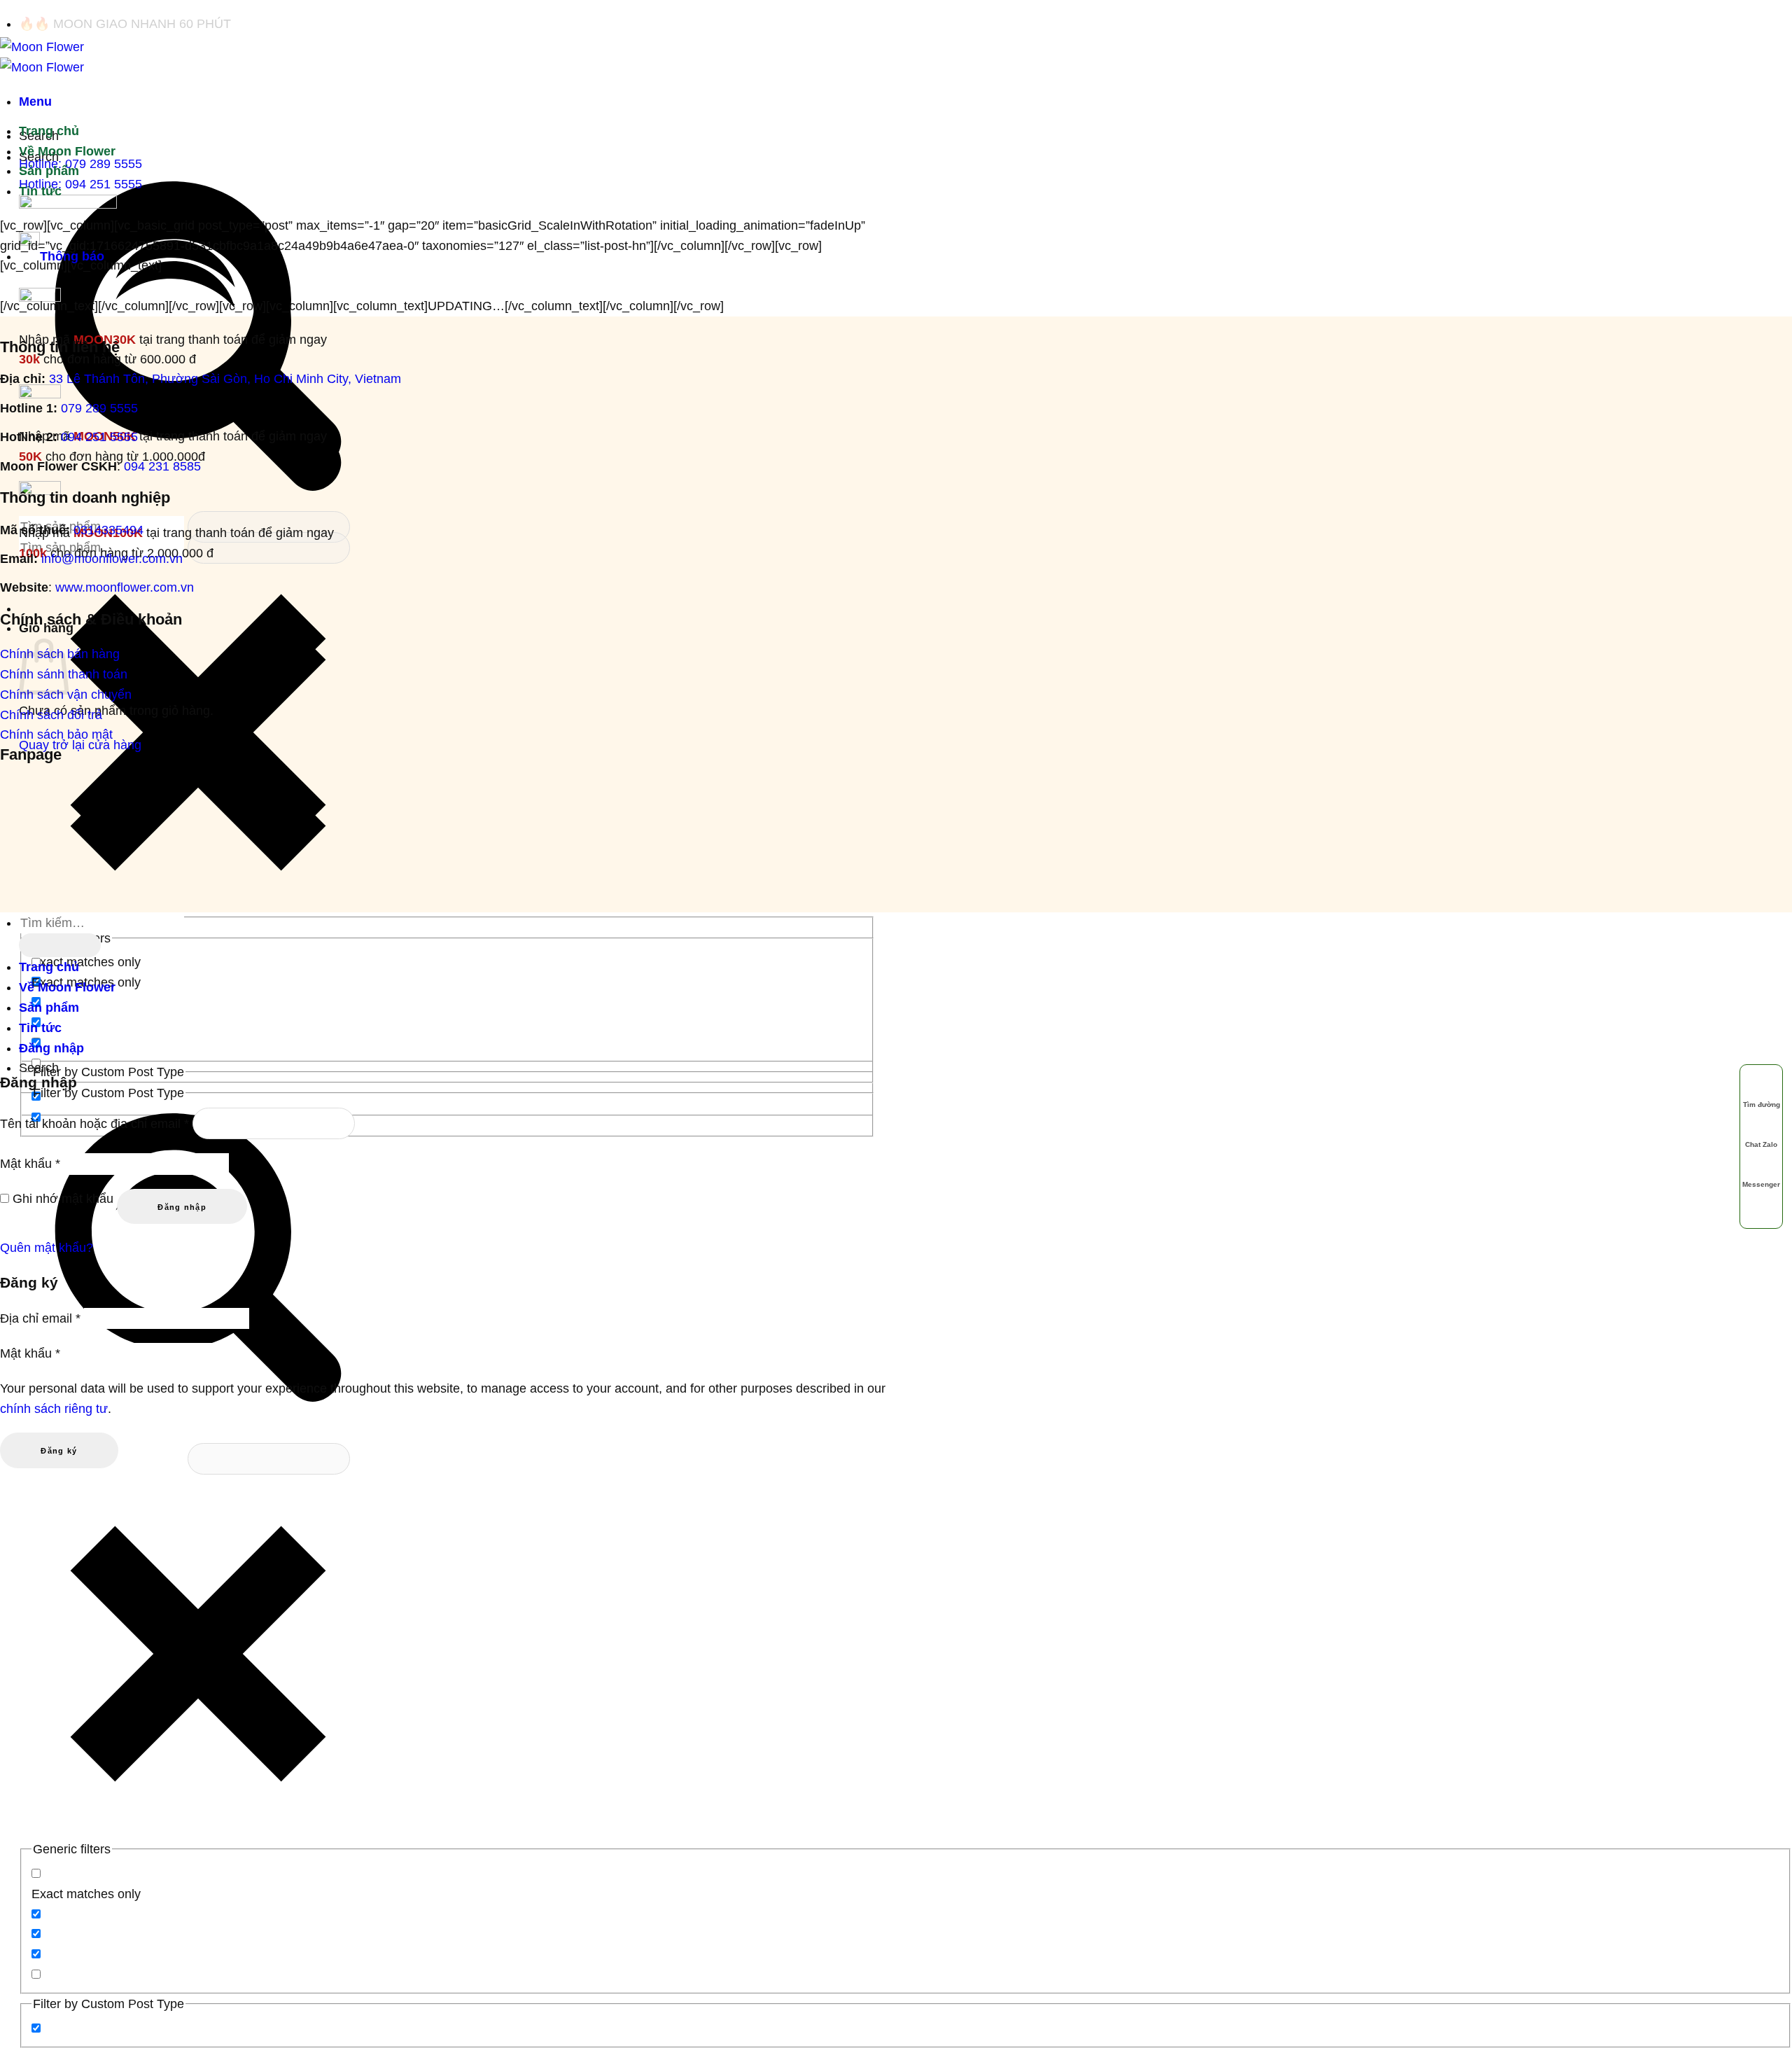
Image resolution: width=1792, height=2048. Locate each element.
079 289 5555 (99, 408)
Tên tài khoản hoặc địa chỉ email (94, 1124)
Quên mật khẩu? (47, 1248)
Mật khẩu (30, 1164)
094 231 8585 (162, 466)
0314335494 (108, 530)
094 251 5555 (99, 437)
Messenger (1761, 1184)
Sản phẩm (49, 171)
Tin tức (40, 191)
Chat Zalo (1761, 1144)
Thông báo (72, 256)
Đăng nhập (182, 1207)
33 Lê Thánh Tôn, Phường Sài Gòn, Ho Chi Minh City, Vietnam (225, 379)
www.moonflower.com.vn (125, 587)
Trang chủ (49, 131)
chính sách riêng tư (54, 1409)
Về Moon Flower (67, 151)
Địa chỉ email (40, 1318)
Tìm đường (1762, 1105)
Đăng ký (59, 1451)
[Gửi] (60, 945)
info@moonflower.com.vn (112, 559)
